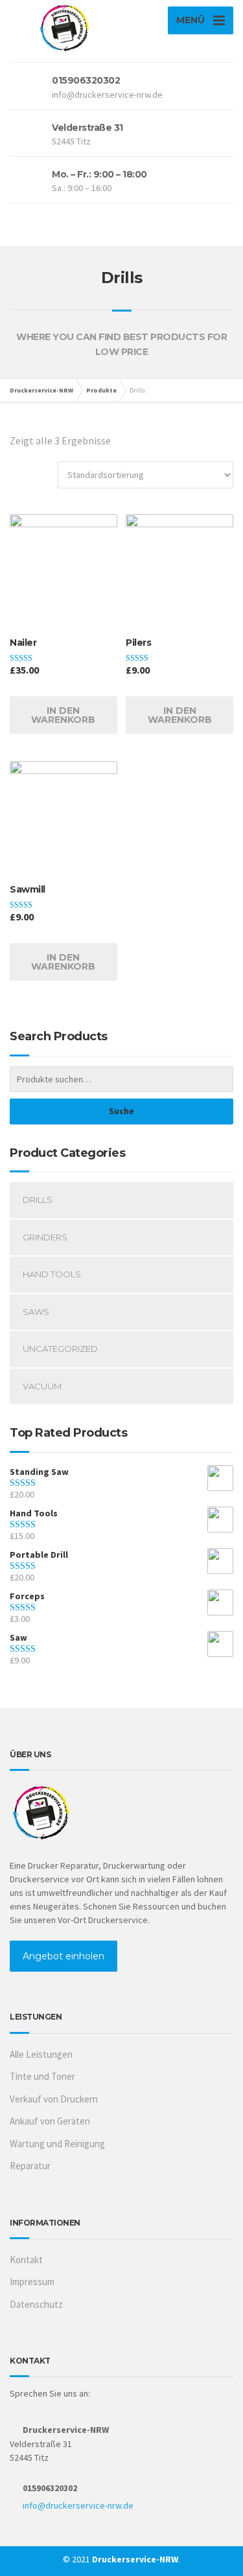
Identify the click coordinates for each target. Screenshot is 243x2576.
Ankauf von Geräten (50, 2121)
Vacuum (42, 1386)
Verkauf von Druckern (54, 2099)
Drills (38, 1200)
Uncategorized (60, 1349)
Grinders (45, 1237)
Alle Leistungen (41, 2054)
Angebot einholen (64, 1956)
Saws (36, 1312)
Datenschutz (36, 2304)
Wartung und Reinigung (57, 2144)
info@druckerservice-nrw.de (78, 2505)
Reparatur (30, 2166)
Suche (121, 1111)
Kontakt (26, 2260)
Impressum (32, 2282)
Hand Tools (52, 1274)
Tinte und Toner (42, 2076)
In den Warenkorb (63, 715)
